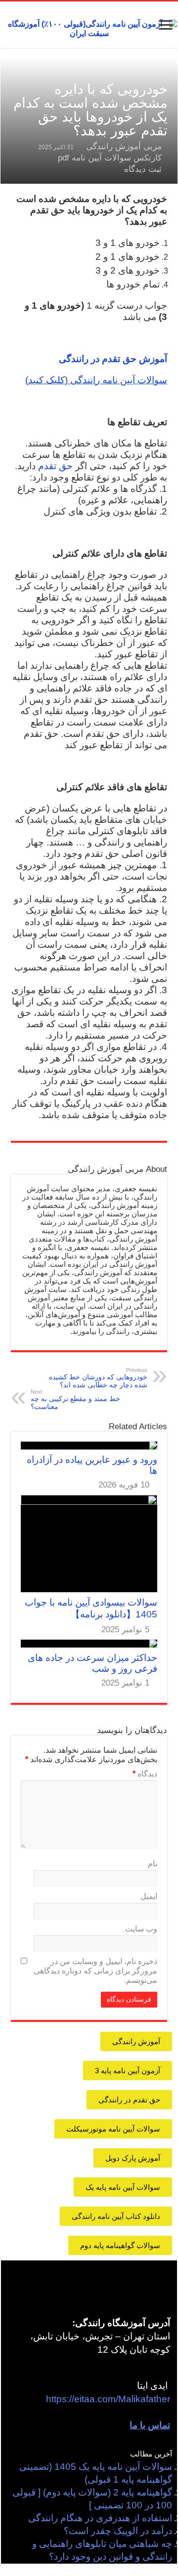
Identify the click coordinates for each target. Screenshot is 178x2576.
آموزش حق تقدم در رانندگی (113, 359)
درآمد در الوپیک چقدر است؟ (118, 2531)
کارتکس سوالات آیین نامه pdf (110, 158)
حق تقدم (55, 466)
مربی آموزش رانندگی (124, 146)
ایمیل (149, 1896)
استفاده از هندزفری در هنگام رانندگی (100, 2518)
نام (153, 1864)
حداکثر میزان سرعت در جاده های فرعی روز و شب (92, 1663)
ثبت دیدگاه (143, 169)
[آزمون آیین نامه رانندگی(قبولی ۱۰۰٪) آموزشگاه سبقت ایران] (89, 28)
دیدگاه (145, 1774)
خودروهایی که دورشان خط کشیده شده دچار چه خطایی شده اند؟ (98, 1378)
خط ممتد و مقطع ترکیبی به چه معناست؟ (75, 1400)
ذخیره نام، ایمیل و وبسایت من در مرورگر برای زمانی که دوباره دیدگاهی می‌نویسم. (95, 1971)
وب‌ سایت (141, 1929)
